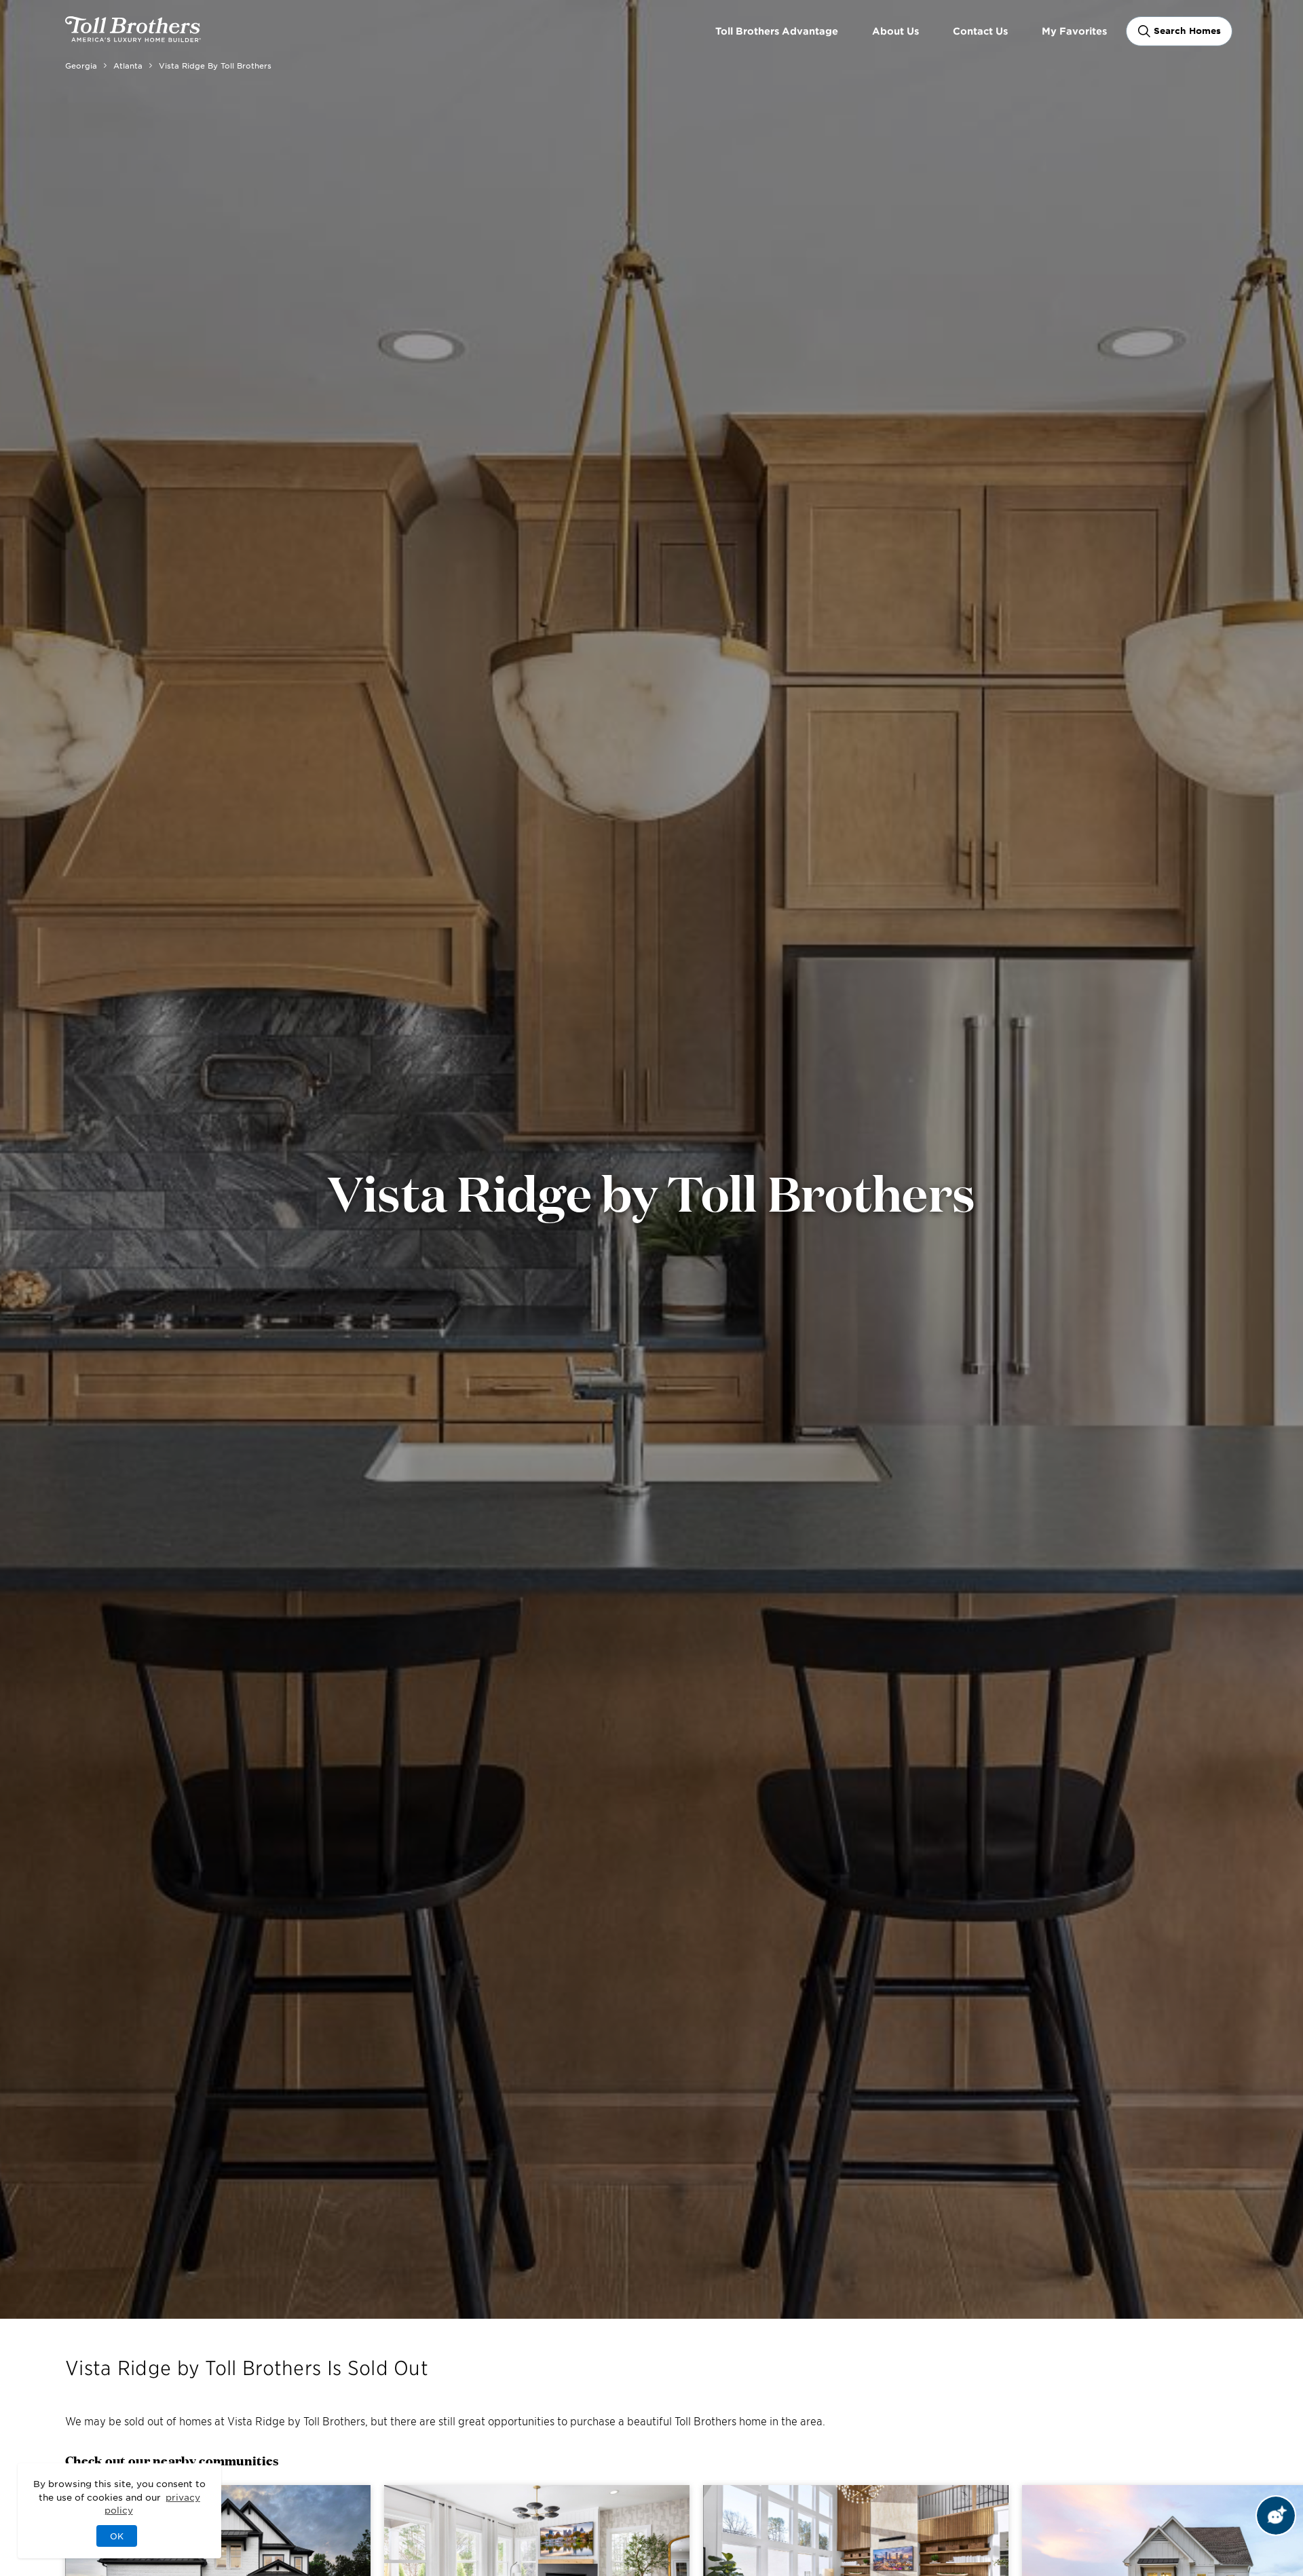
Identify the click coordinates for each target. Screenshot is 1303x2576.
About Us (895, 31)
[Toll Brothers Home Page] (133, 37)
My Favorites (1074, 31)
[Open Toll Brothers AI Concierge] (1276, 2516)
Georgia (81, 65)
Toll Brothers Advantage (777, 31)
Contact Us (980, 31)
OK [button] (117, 2536)
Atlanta (128, 65)
